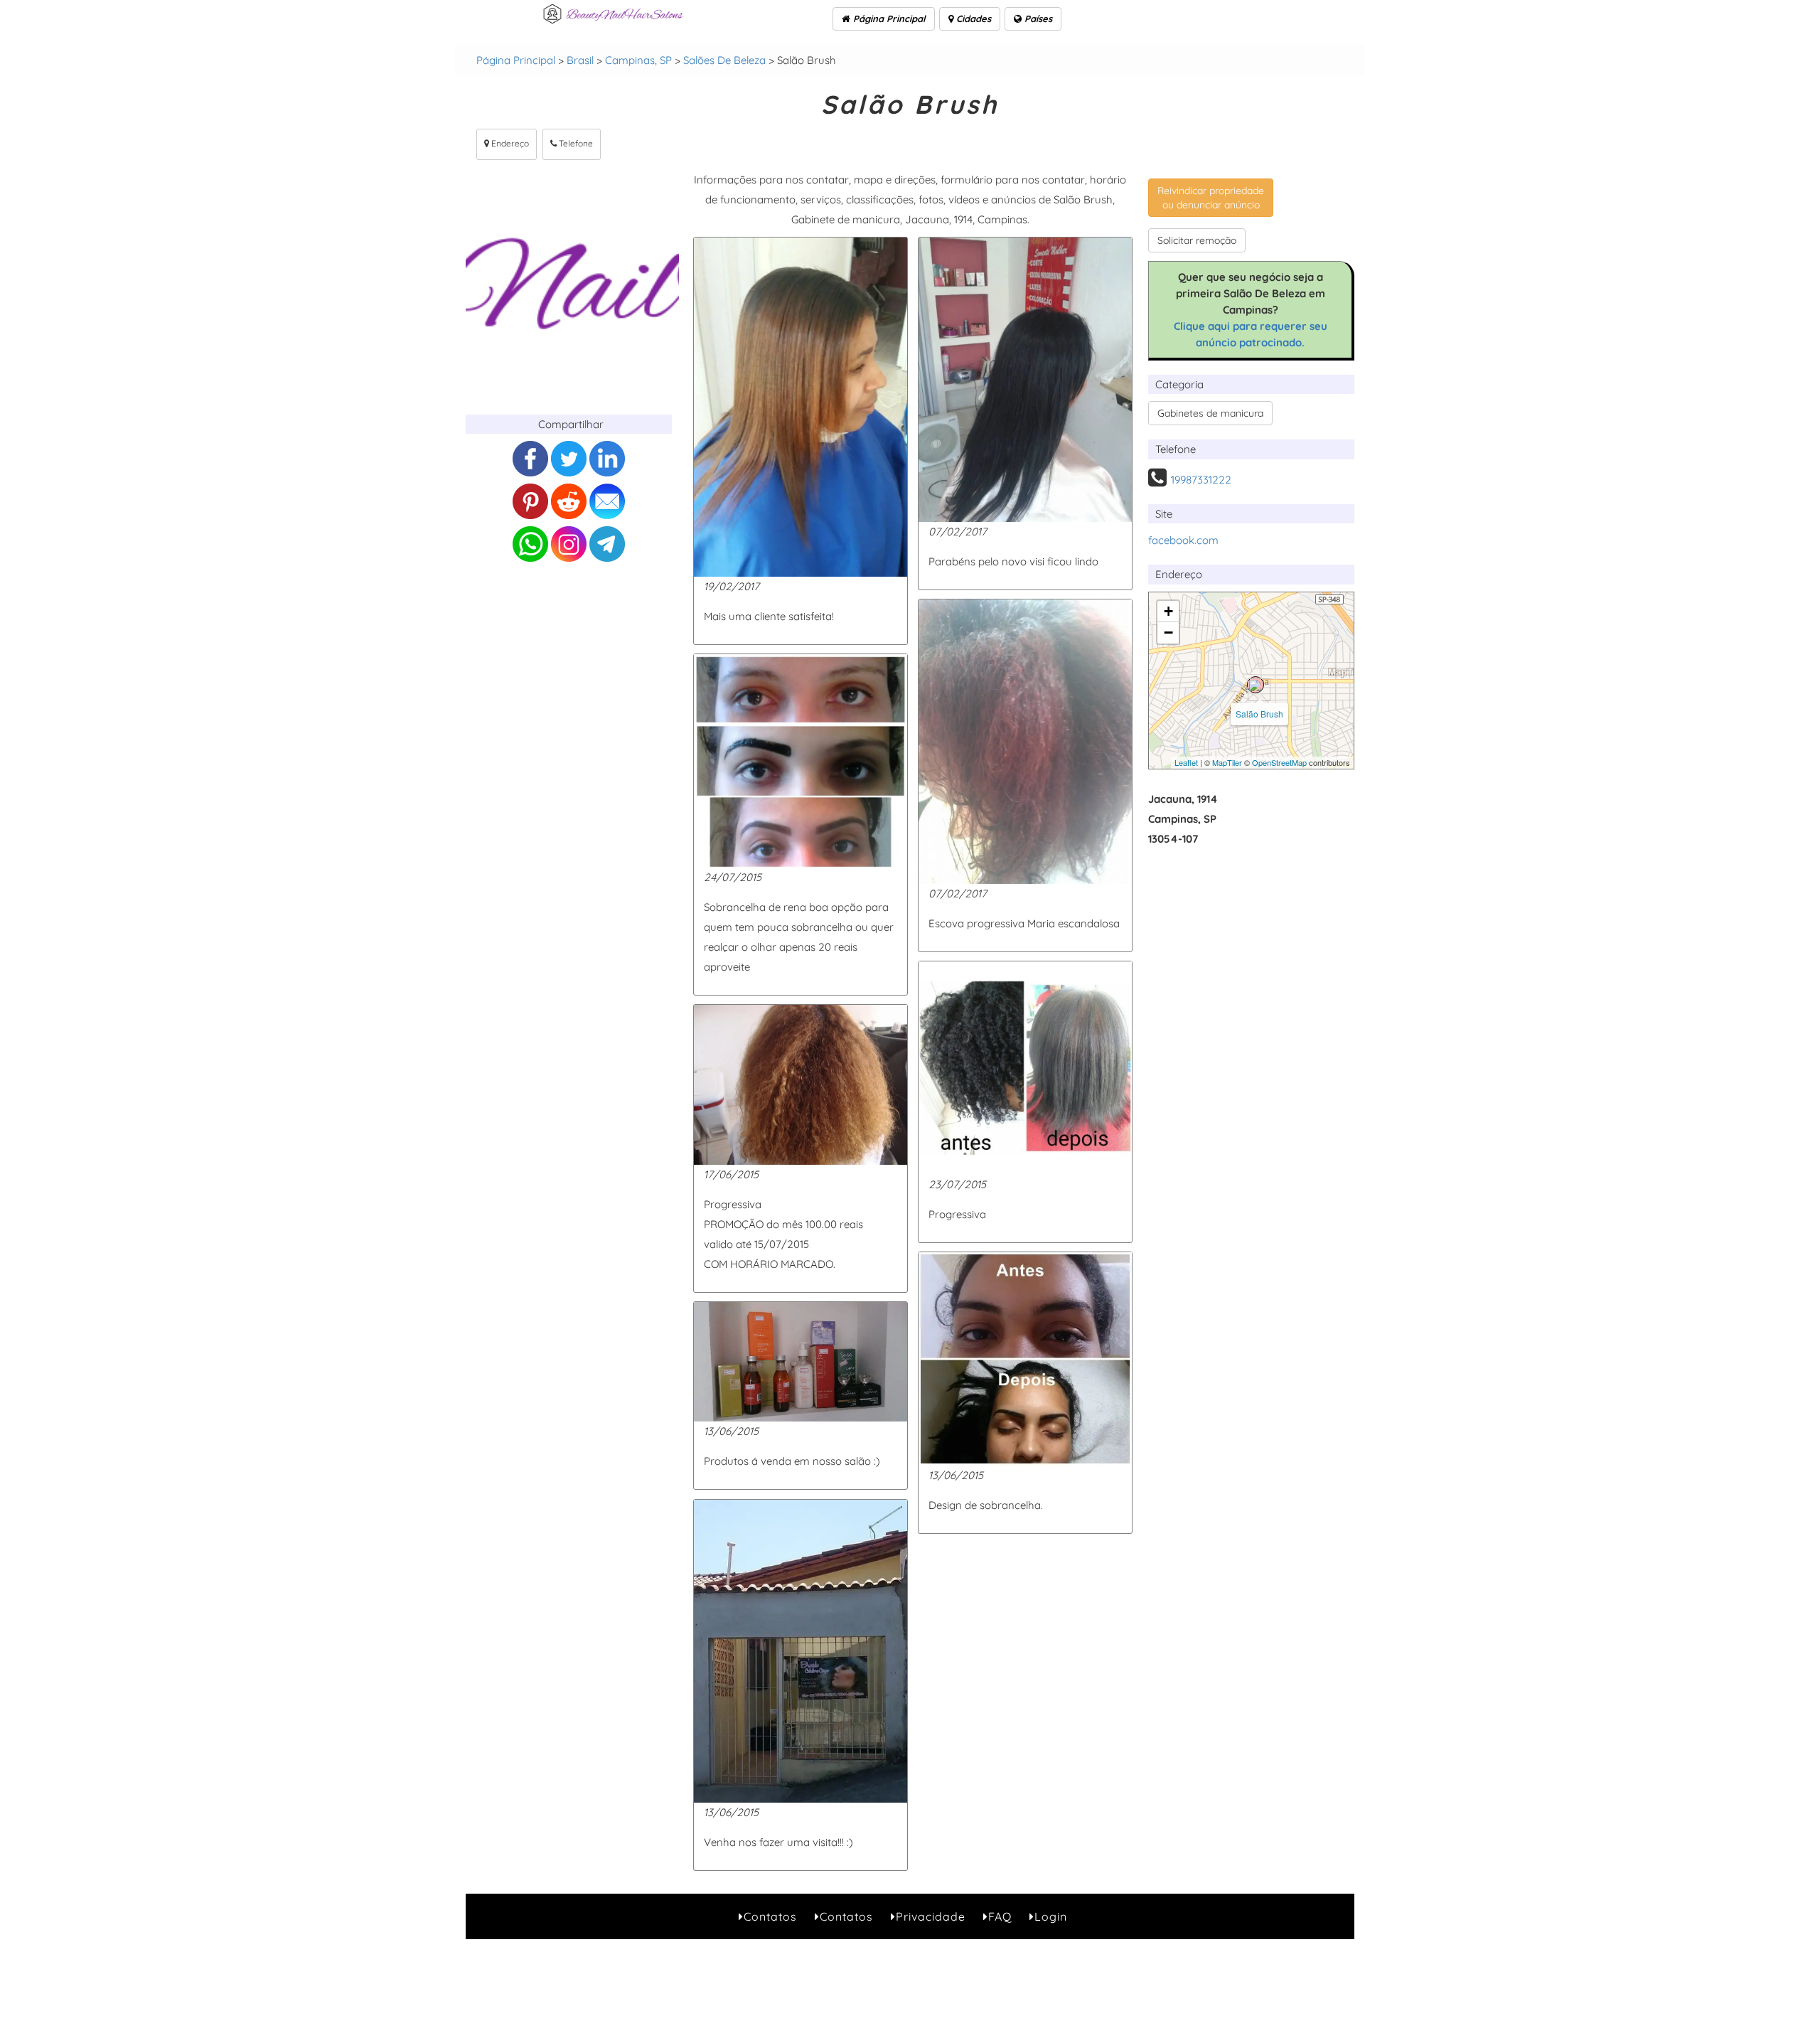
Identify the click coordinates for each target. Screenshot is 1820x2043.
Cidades (972, 18)
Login (1051, 1916)
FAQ (1000, 1916)
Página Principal (888, 18)
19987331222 (1201, 480)
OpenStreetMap (1279, 762)
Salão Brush (1259, 714)
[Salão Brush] (1256, 685)
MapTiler (1227, 762)
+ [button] (1168, 611)
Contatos (770, 1916)
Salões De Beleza (724, 60)
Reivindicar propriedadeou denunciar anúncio (1211, 198)
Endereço (509, 143)
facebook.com (1183, 540)
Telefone (575, 143)
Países (1037, 18)
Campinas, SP (638, 60)
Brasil (580, 60)
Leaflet (1186, 762)
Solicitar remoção (1197, 240)
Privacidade (931, 1916)
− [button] (1168, 633)
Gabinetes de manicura (1210, 413)
